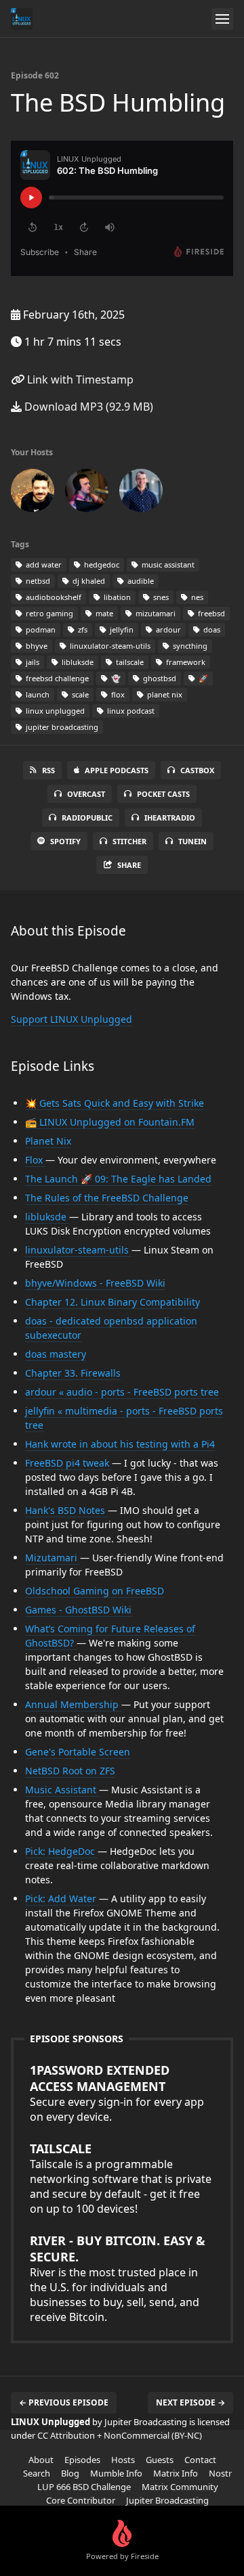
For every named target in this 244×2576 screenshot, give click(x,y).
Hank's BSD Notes (66, 1510)
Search (37, 2473)
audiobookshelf (53, 597)
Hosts (123, 2460)
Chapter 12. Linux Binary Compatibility (113, 1302)
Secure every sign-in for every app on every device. (117, 2093)
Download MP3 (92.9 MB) (87, 407)
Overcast (86, 794)
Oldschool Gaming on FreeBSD (95, 1591)
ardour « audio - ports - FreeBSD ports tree (122, 1392)
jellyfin (121, 629)
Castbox (197, 770)
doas (211, 629)
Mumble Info (116, 2473)
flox (117, 694)
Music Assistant (62, 1790)
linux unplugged (54, 711)
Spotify (65, 841)
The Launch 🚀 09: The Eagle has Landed (118, 1179)
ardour (167, 629)
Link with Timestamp (79, 379)
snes (160, 597)
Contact (200, 2460)
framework (185, 662)
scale (79, 694)
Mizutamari (53, 1558)
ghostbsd (159, 678)
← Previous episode (64, 2402)
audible (140, 581)
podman (40, 629)
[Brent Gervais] (141, 493)
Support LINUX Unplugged (72, 1019)
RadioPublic (87, 818)
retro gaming (48, 613)
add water (43, 565)
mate (103, 613)
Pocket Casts (163, 794)
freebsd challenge (56, 678)
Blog (70, 2473)
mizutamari (155, 613)
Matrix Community (180, 2487)
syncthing (189, 646)
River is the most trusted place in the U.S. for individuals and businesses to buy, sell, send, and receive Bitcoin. (118, 2278)
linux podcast (130, 711)
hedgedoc (101, 565)
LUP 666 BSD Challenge (84, 2487)
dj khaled (88, 581)
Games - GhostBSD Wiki (78, 1610)
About (41, 2460)
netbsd (37, 581)
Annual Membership (73, 1704)
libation (116, 597)
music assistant (167, 565)
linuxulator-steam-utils (109, 646)
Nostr (220, 2473)
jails (32, 662)
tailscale (129, 662)
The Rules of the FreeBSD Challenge (107, 1198)
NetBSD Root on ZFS (70, 1771)
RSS (48, 770)
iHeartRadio (170, 818)
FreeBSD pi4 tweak (68, 1463)
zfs (82, 629)
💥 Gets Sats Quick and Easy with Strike (115, 1103)
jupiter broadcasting (61, 727)
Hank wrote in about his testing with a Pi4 (120, 1444)
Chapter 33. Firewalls (73, 1373)
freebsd (210, 613)
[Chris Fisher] (33, 493)
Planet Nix (48, 1141)
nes (196, 597)
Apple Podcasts (117, 770)
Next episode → (190, 2402)
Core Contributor (81, 2500)
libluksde (77, 662)
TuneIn (192, 841)
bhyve (36, 646)
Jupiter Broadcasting (167, 2500)
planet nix (164, 694)
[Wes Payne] (87, 493)
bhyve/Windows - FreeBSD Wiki (95, 1283)
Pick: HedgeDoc (61, 1851)
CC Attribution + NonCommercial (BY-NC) (120, 2435)
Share (129, 865)
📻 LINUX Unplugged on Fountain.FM (110, 1122)
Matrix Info (176, 2473)
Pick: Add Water (62, 1899)
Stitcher (129, 841)
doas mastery (56, 1354)
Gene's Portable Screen (78, 1752)
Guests (160, 2460)
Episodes (82, 2460)
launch (37, 694)
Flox (35, 1160)
